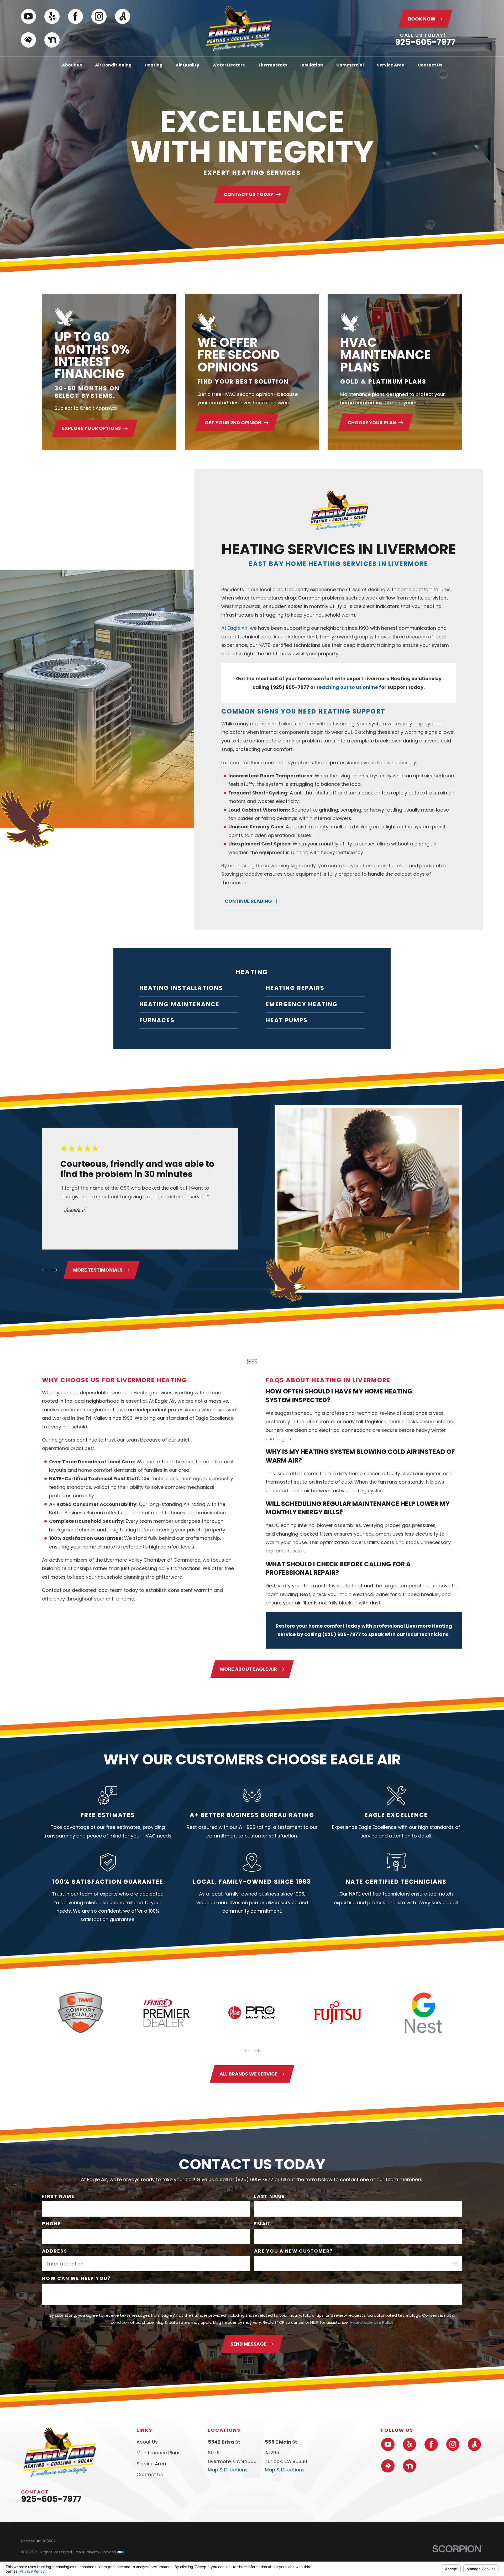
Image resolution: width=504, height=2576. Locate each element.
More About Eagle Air (248, 1669)
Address (55, 2251)
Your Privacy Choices (97, 2552)
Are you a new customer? (293, 2251)
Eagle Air (238, 628)
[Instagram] (99, 17)
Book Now (422, 19)
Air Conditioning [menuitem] (113, 65)
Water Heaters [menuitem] (229, 65)
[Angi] (123, 17)
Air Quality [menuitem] (187, 65)
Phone (51, 2224)
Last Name (269, 2196)
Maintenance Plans (159, 2453)
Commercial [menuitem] (350, 65)
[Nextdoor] (52, 40)
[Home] (239, 28)
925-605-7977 (425, 42)
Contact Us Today (248, 194)
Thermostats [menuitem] (272, 65)
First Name (58, 2196)
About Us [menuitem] (72, 65)
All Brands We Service (248, 2074)
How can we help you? (76, 2278)
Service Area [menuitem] (391, 65)
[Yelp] (52, 17)
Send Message (248, 2344)
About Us (147, 2442)
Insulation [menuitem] (312, 65)
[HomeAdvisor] (29, 40)
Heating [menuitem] (154, 65)
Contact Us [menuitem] (430, 65)
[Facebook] (76, 17)
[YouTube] (29, 17)
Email (262, 2224)
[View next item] (55, 1270)
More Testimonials (98, 1270)
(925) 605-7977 (290, 687)
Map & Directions (228, 2470)
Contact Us (150, 2474)
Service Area (151, 2464)
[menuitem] (189, 988)
